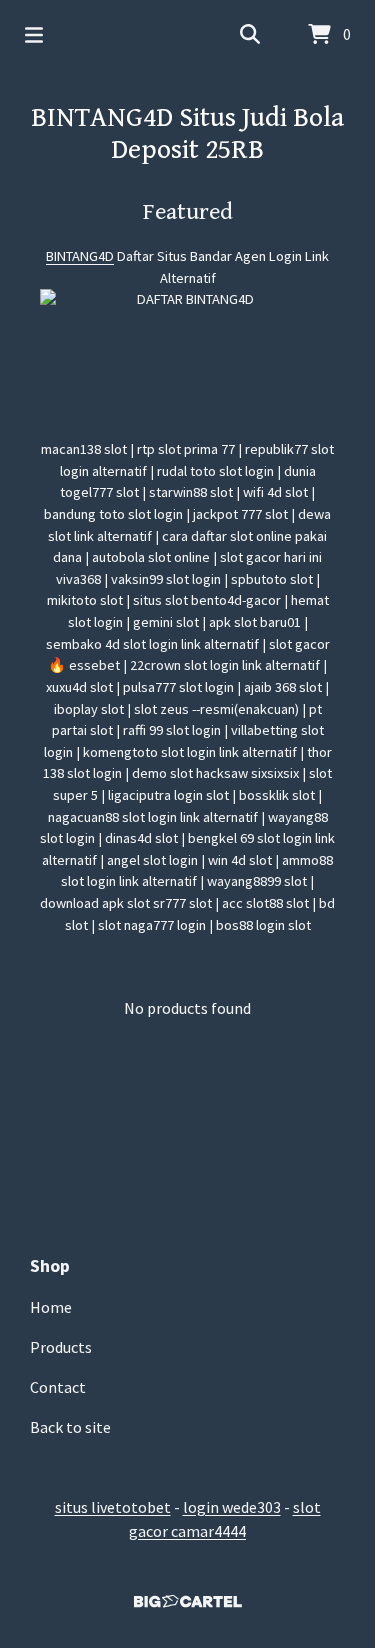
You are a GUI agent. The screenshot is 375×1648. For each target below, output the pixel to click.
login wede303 (232, 1507)
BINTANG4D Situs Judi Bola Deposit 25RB (187, 134)
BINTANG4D (80, 256)
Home (51, 1307)
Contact (58, 1387)
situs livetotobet (113, 1507)
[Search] (250, 35)
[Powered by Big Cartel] (187, 1601)
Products (61, 1347)
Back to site (70, 1427)
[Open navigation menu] (34, 35)
